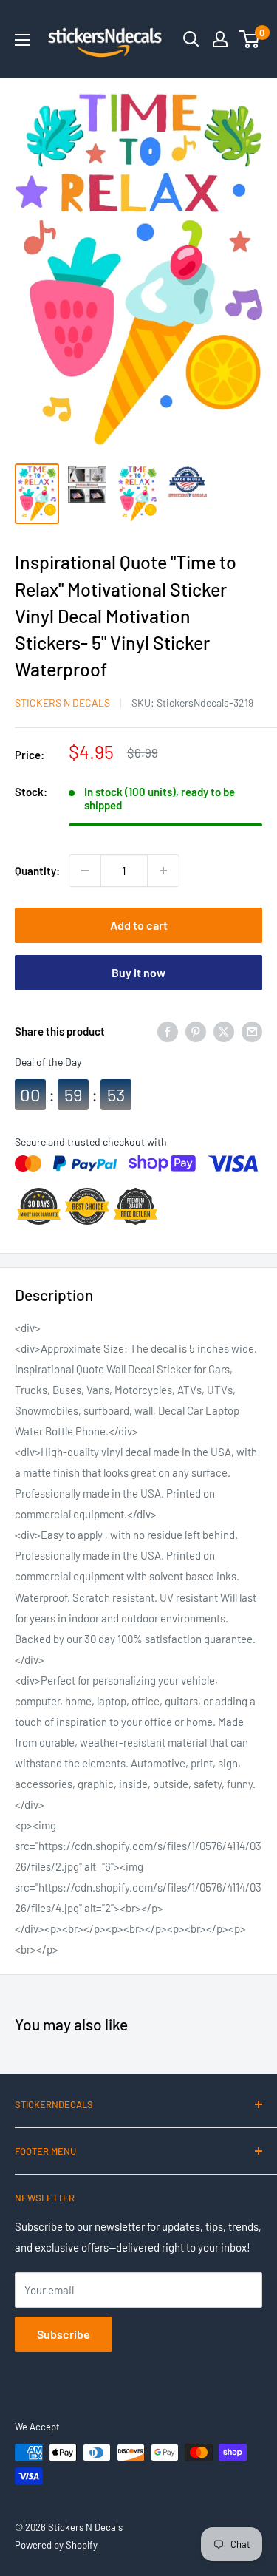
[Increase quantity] (163, 871)
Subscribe (64, 2334)
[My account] (220, 39)
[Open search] (191, 39)
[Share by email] (252, 1031)
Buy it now (138, 972)
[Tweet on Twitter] (224, 1031)
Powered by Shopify (56, 2545)
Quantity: (37, 871)
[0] (250, 39)
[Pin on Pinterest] (196, 1031)
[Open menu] (22, 40)
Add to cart (139, 925)
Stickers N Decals (62, 703)
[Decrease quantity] (85, 871)
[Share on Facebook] (168, 1031)
